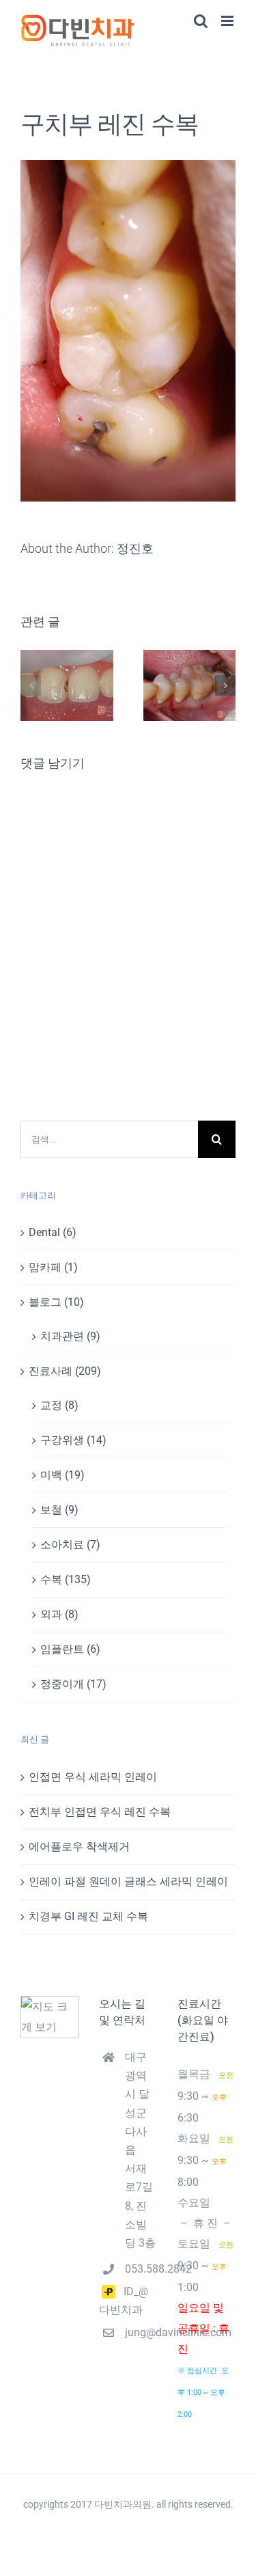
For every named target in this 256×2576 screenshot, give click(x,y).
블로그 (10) (56, 1302)
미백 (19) (62, 1475)
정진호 (135, 548)
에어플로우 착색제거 (79, 1847)
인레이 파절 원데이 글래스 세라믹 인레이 (128, 1881)
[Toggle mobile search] (201, 21)
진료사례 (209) (65, 1371)
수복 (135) (66, 1579)
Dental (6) (53, 1232)
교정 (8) (59, 1405)
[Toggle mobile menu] (228, 21)
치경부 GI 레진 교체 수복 (88, 1916)
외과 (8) (59, 1614)
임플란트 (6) (70, 1649)
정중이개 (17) (73, 1684)
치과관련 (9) (70, 1336)
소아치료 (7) (70, 1545)
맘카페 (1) (53, 1267)
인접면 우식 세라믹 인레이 (93, 1777)
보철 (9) (59, 1510)
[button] (31, 685)
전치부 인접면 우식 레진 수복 (100, 1812)
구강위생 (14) (73, 1440)
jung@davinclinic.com (141, 2332)
